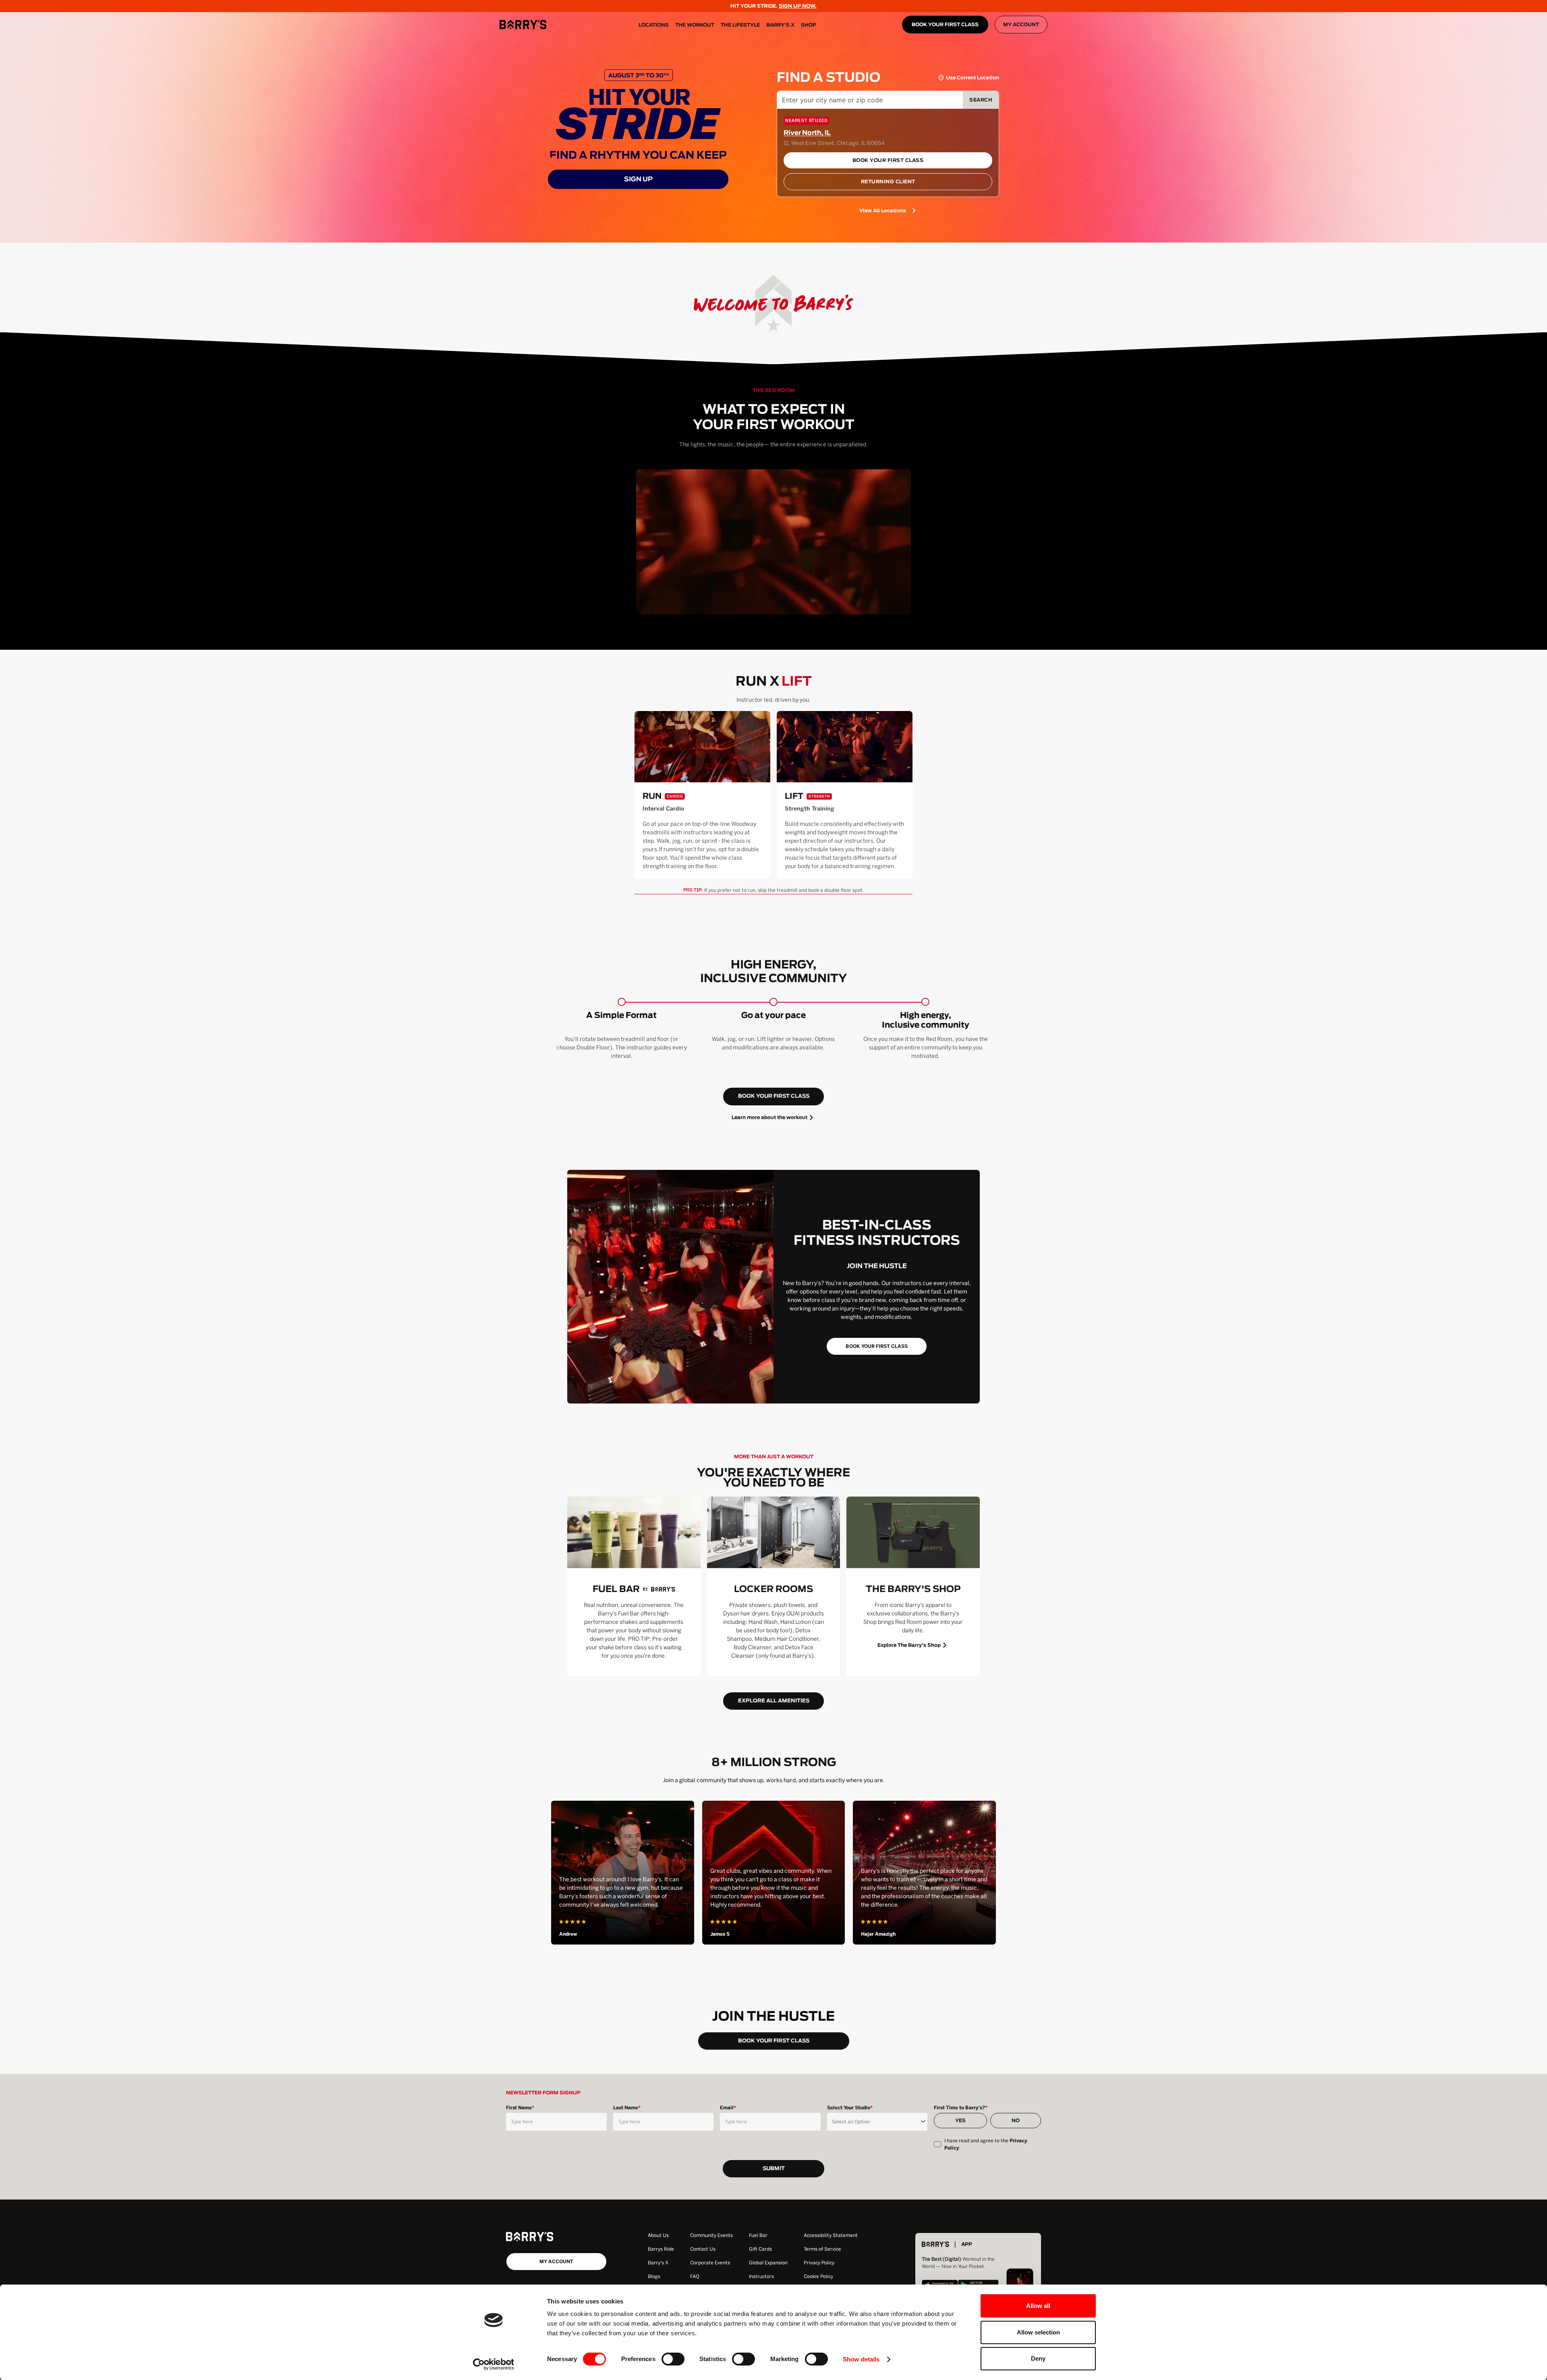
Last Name (627, 2108)
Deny (1038, 2358)
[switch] (673, 2359)
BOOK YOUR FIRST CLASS (945, 25)
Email (728, 2108)
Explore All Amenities (774, 1701)
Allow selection (1038, 2332)
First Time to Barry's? (961, 2108)
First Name (520, 2108)
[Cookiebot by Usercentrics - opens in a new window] (494, 2364)
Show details (861, 2359)
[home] (523, 25)
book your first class (774, 1096)
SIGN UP (638, 179)
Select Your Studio (850, 2108)
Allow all (1038, 2306)
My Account (1021, 25)
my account (556, 2262)
